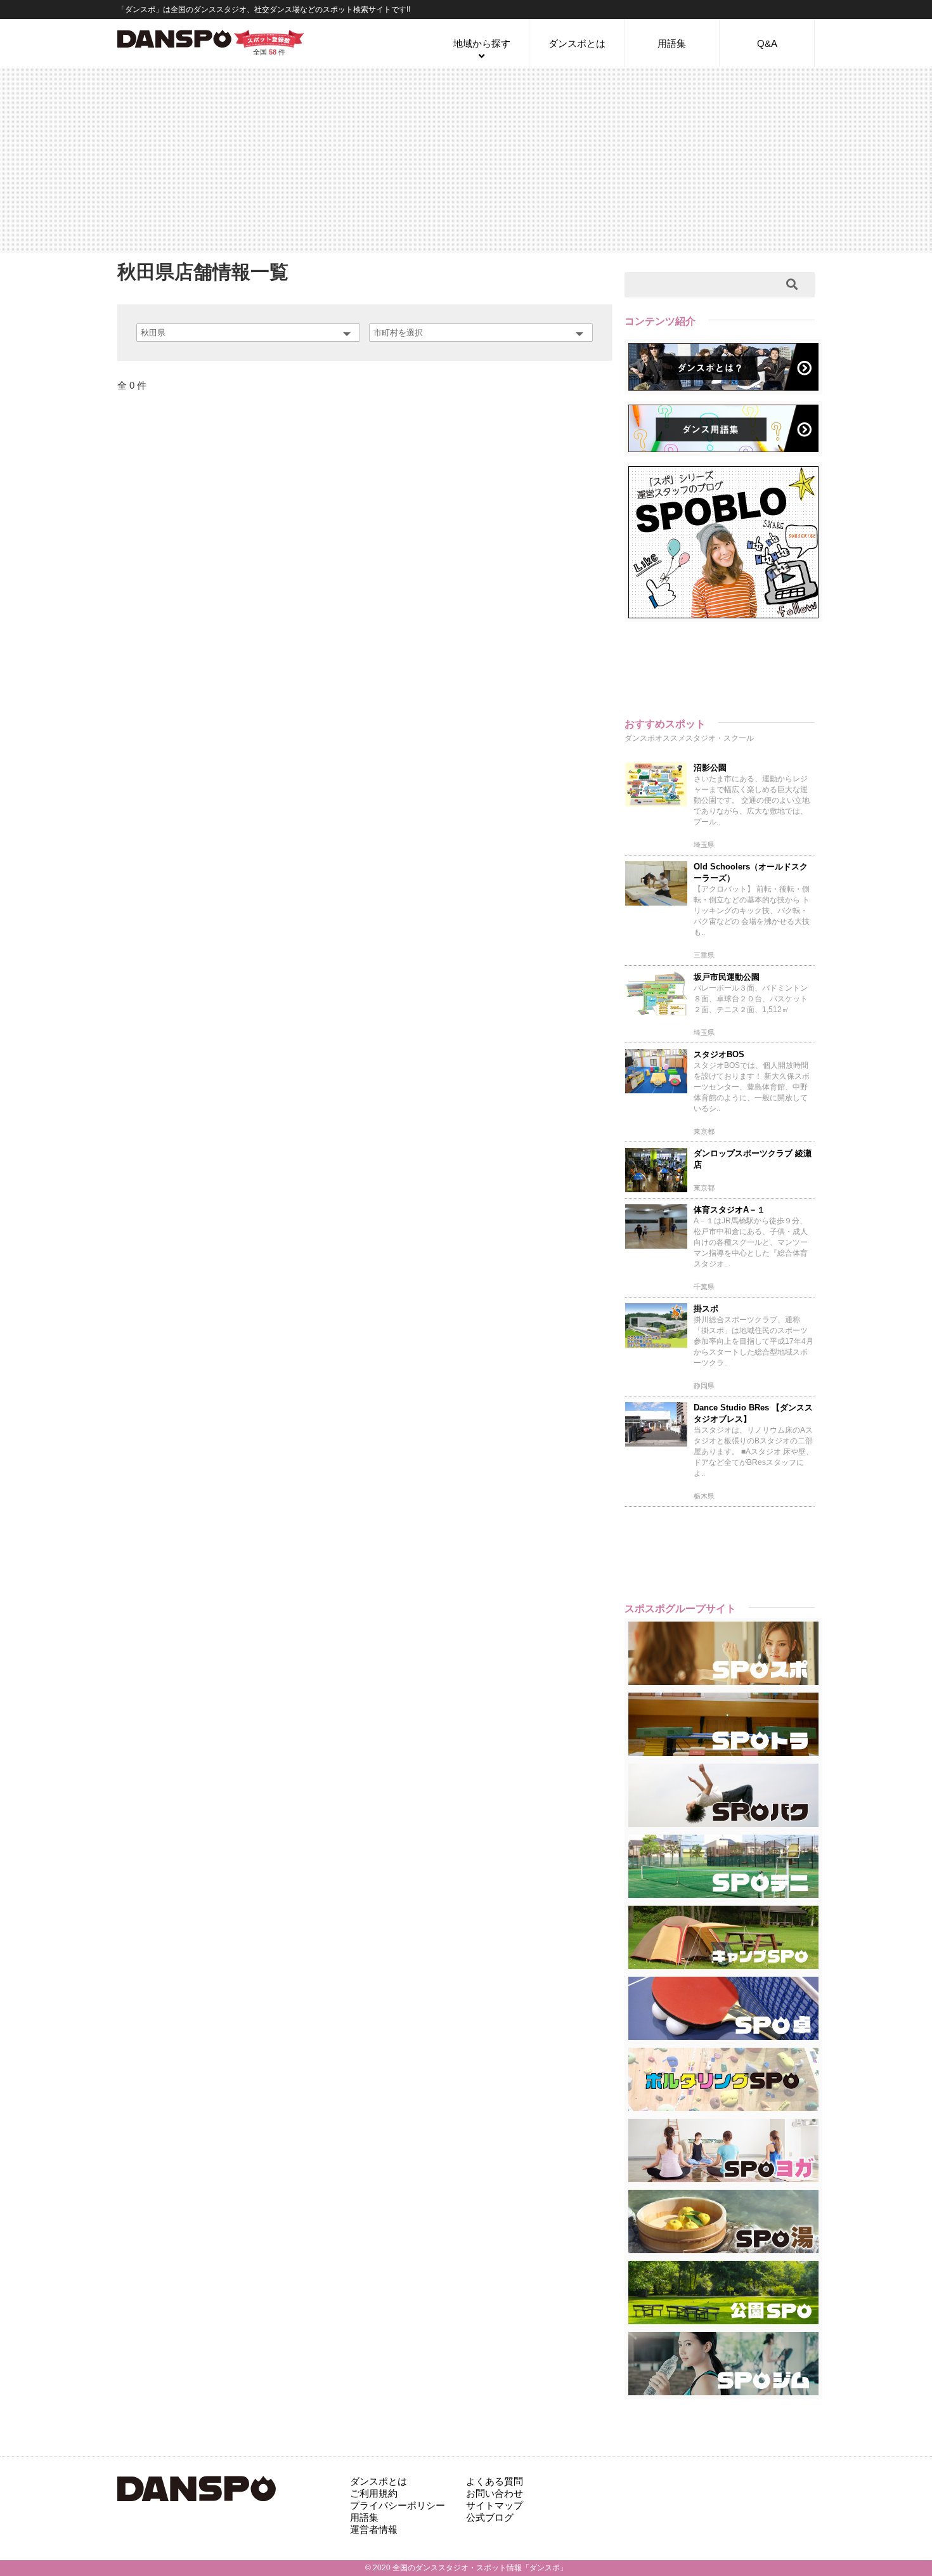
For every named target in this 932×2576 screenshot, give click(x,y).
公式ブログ (490, 2517)
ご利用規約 (374, 2493)
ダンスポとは (577, 43)
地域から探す (482, 43)
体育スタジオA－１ (729, 1210)
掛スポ (706, 1309)
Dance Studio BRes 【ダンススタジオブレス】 (753, 1413)
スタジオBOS (719, 1054)
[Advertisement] (466, 159)
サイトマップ (495, 2505)
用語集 (672, 43)
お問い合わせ (495, 2493)
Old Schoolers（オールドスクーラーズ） (751, 872)
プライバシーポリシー (398, 2505)
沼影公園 (710, 768)
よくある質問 (495, 2481)
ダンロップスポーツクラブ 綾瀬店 (753, 1159)
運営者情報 (374, 2529)
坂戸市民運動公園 (727, 977)
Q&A (767, 43)
